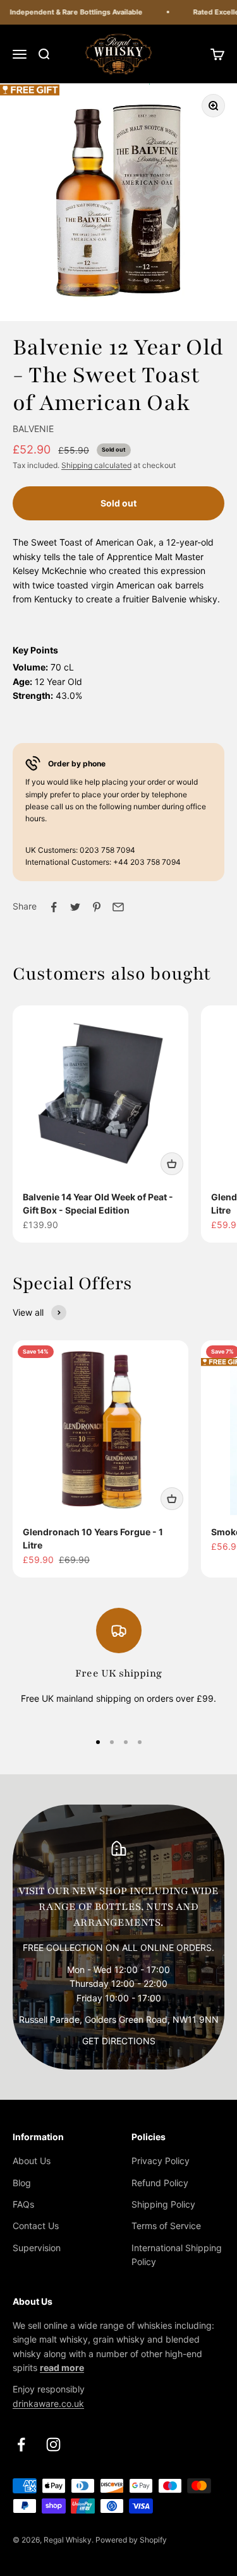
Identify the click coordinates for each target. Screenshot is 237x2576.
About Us (32, 2161)
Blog (22, 2183)
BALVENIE (33, 429)
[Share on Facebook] (54, 907)
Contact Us (36, 2226)
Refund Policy (160, 2183)
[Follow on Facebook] (21, 2444)
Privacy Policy (161, 2161)
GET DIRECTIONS (119, 2041)
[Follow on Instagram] (53, 2444)
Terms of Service (166, 2226)
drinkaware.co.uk (48, 2403)
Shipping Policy (163, 2204)
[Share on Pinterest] (97, 907)
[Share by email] (118, 907)
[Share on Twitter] (75, 907)
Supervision (37, 2248)
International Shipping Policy (177, 2255)
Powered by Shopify (131, 2540)
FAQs (23, 2204)
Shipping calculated (96, 465)
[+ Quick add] (172, 1164)
